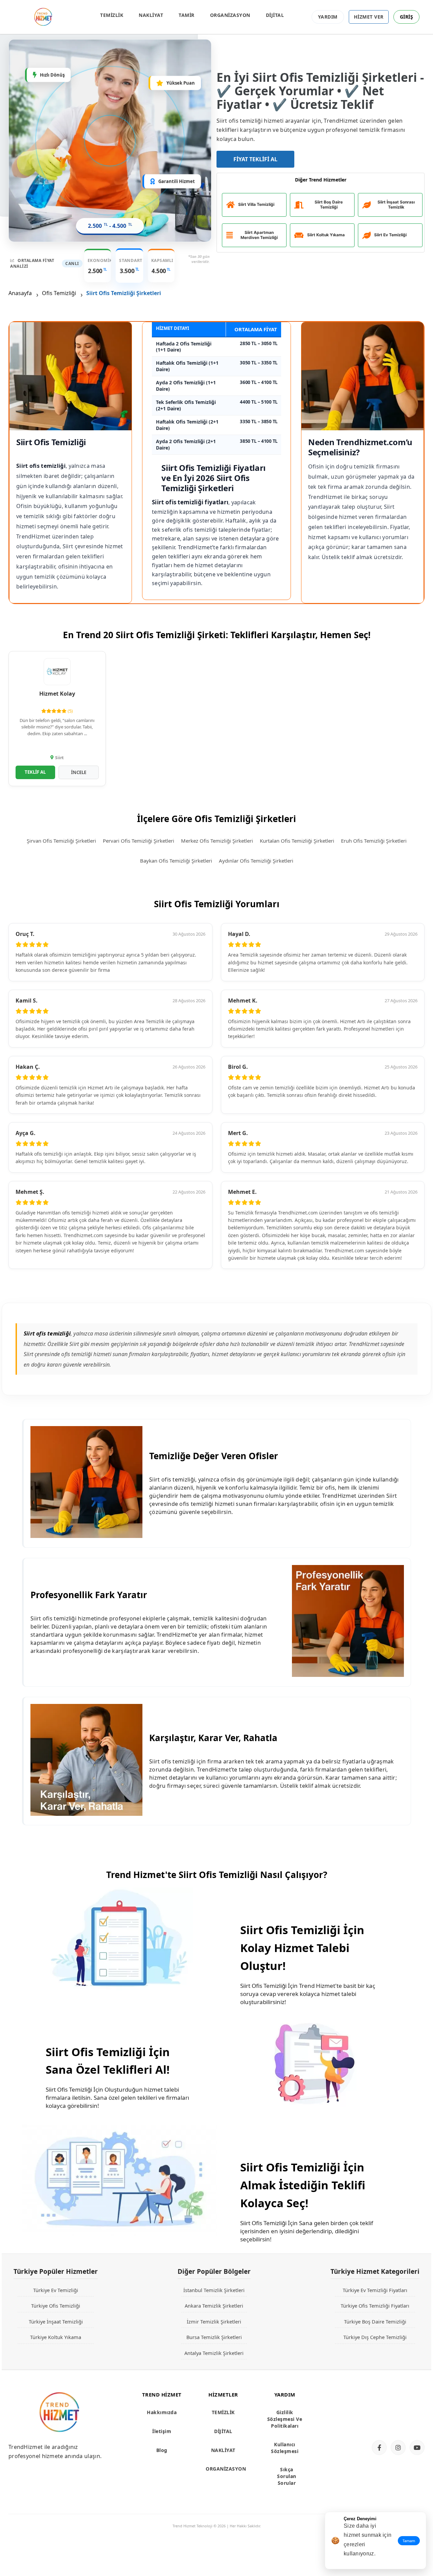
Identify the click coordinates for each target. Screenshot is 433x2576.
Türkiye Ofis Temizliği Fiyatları (375, 2306)
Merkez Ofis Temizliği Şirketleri (217, 841)
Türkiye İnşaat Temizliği (56, 2321)
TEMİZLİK (112, 15)
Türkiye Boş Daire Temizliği (375, 2321)
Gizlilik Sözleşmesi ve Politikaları (285, 2419)
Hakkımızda (162, 2412)
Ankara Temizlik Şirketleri (214, 2306)
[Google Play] (396, 2422)
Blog (162, 2450)
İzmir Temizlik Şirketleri (214, 2321)
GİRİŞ (407, 17)
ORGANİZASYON (230, 15)
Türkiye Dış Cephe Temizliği (375, 2337)
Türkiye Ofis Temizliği (56, 2306)
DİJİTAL (275, 15)
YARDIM (328, 17)
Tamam (409, 2541)
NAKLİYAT (151, 15)
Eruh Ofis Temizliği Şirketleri (374, 841)
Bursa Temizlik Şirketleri (214, 2337)
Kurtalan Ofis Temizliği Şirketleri (297, 841)
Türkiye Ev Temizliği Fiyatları (375, 2290)
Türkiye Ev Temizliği (56, 2290)
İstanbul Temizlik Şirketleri (214, 2290)
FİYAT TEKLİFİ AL (255, 159)
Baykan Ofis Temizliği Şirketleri (176, 861)
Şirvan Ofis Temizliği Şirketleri (61, 841)
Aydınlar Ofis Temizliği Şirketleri (256, 861)
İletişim (162, 2431)
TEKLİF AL (35, 772)
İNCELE (79, 772)
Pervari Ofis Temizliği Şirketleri (139, 841)
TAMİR (187, 15)
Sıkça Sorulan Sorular (287, 2476)
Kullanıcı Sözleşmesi (285, 2448)
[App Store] (396, 2400)
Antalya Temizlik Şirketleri (214, 2353)
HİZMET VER (369, 17)
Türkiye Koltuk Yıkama (56, 2337)
